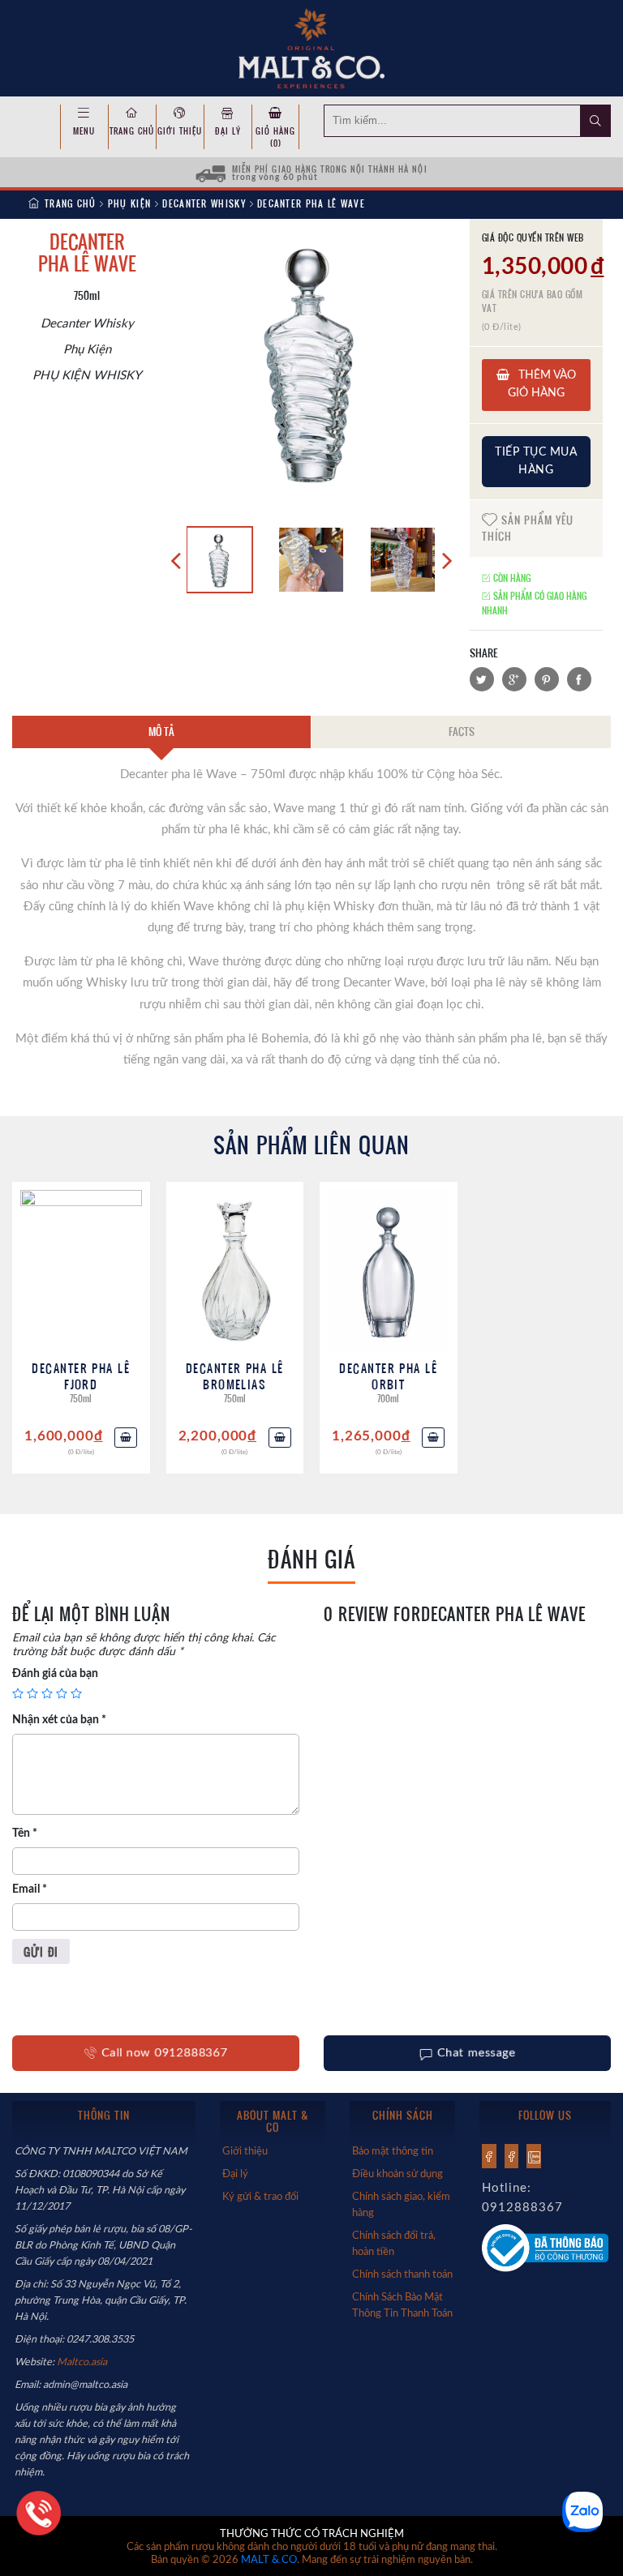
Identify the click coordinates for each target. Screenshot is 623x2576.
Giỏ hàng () (275, 137)
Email (30, 1889)
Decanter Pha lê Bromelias (235, 1376)
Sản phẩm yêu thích (528, 528)
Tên (25, 1834)
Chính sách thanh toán (402, 2274)
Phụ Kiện (129, 203)
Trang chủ (132, 131)
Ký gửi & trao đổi (260, 2197)
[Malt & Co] (311, 47)
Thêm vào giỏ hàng (542, 384)
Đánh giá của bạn (55, 1674)
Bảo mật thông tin (393, 2151)
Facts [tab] (462, 731)
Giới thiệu (180, 131)
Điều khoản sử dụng (397, 2174)
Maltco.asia (83, 2362)
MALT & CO (269, 2560)
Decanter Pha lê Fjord (81, 1376)
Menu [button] (84, 131)
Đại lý (228, 131)
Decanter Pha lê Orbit (388, 1376)
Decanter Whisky (204, 203)
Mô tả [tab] (161, 731)
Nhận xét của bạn (59, 1720)
